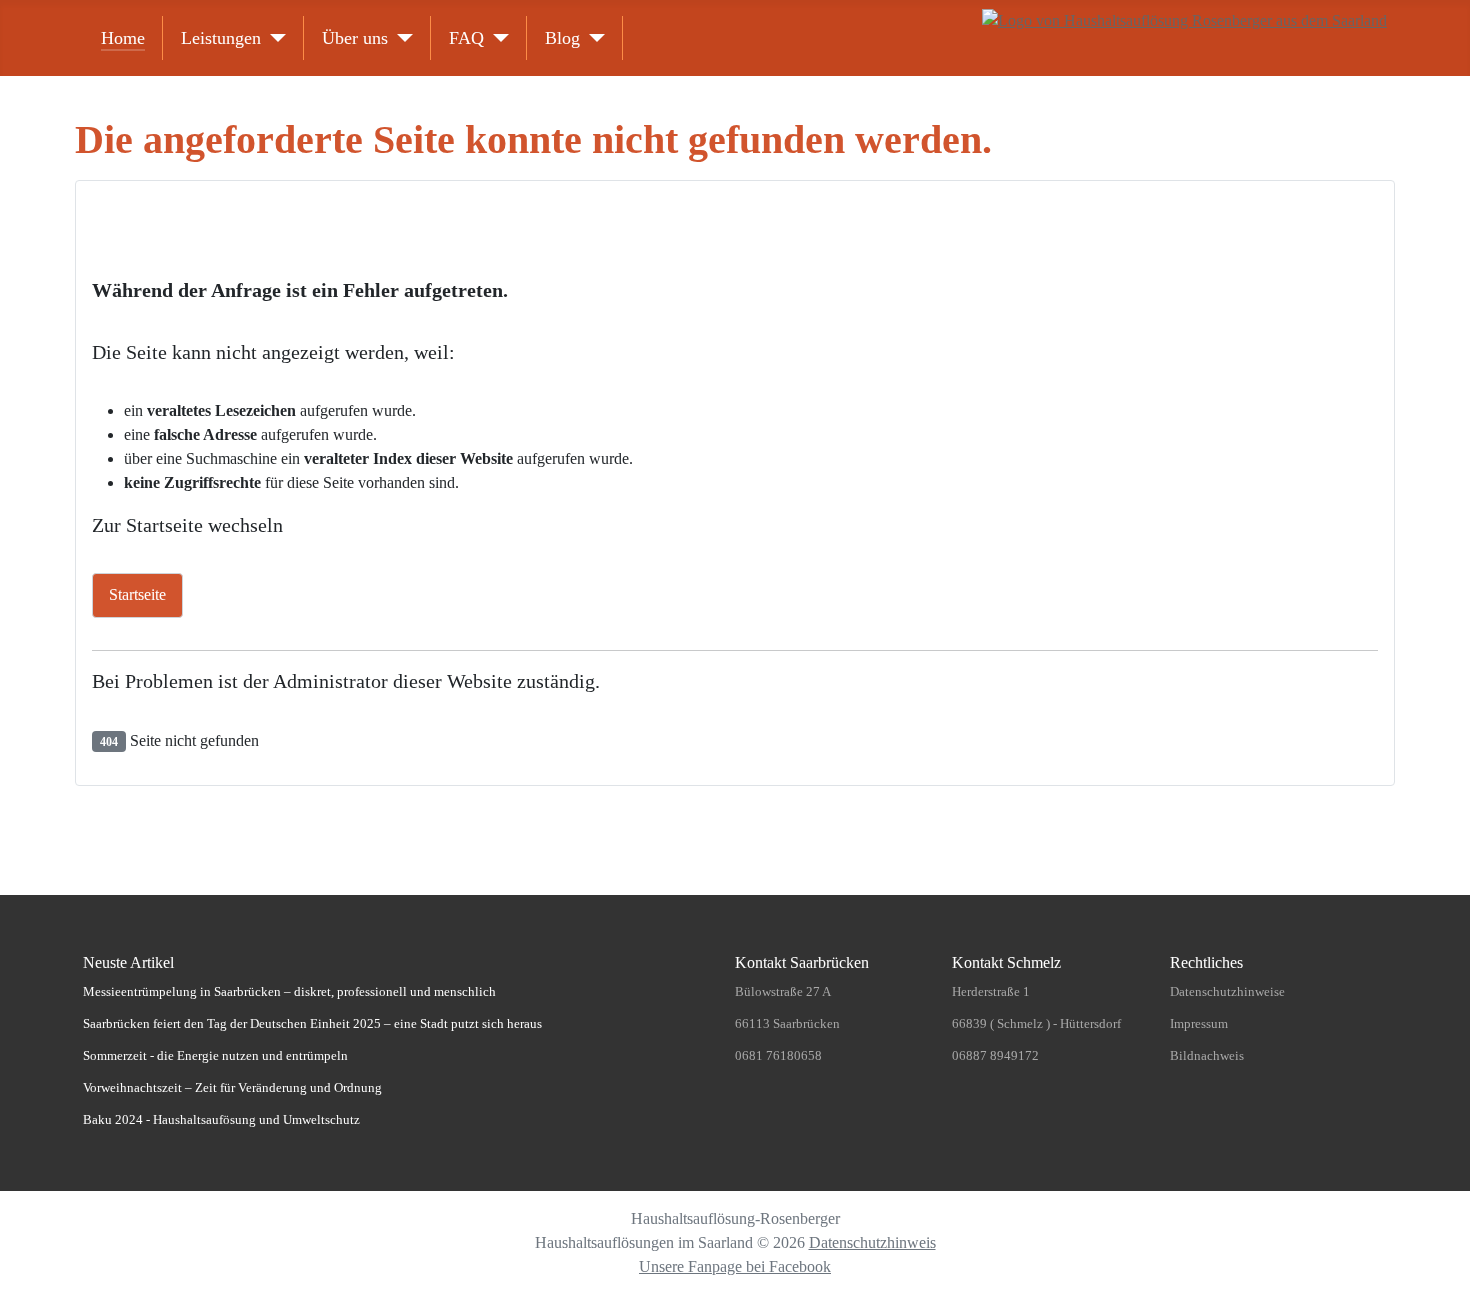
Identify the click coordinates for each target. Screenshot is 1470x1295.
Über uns (355, 38)
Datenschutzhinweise (1227, 991)
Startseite (137, 594)
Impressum (1199, 1023)
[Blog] (592, 38)
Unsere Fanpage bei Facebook (735, 1266)
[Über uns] (400, 38)
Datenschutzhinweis (872, 1242)
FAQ (466, 38)
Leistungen (221, 38)
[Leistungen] (273, 38)
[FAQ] (496, 38)
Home (123, 38)
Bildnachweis (1207, 1055)
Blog (562, 38)
